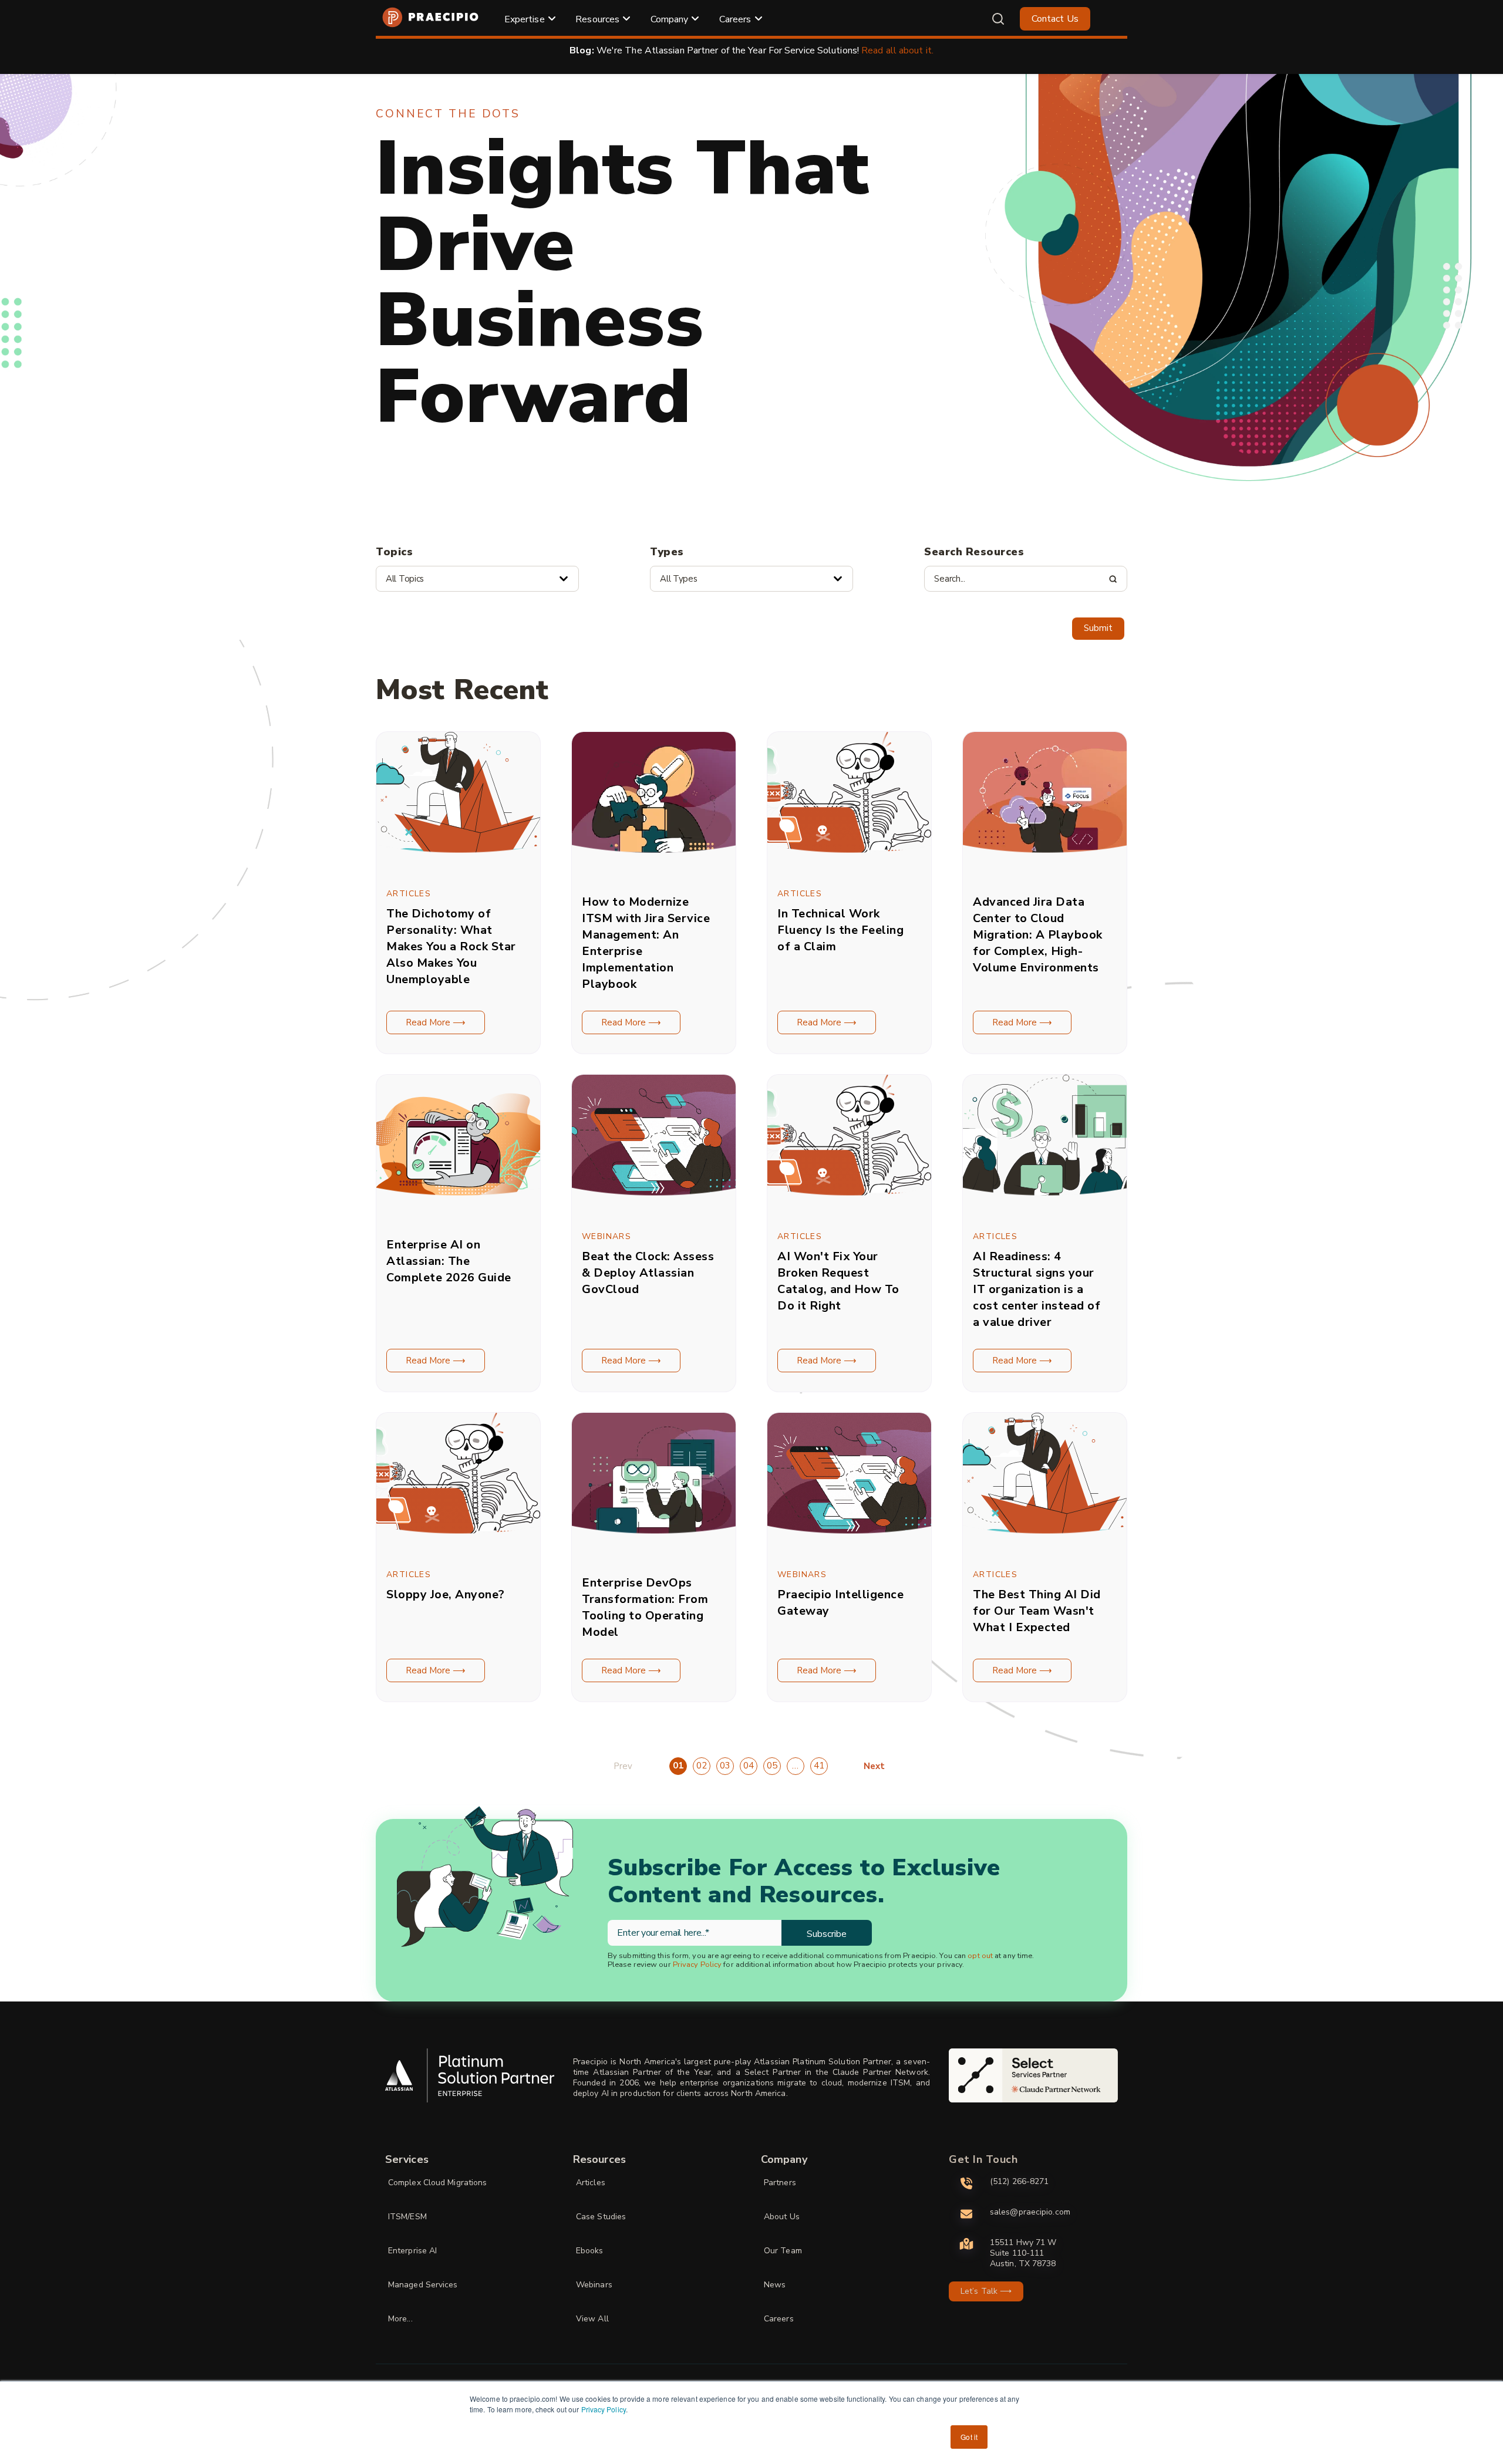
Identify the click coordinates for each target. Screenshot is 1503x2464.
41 (819, 1766)
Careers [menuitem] (735, 19)
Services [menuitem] (407, 2159)
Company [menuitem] (670, 19)
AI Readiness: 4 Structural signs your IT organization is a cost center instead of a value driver (1037, 1289)
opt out (980, 1956)
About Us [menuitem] (782, 2217)
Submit (1098, 628)
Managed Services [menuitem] (423, 2285)
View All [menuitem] (592, 2319)
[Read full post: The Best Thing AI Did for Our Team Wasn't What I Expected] (1045, 1545)
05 (772, 1766)
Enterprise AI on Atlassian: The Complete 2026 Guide (449, 1261)
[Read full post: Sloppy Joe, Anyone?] (458, 1545)
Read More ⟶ (436, 1022)
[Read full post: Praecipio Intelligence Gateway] (849, 1545)
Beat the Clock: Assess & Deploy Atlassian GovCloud (648, 1273)
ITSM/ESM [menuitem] (407, 2217)
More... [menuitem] (400, 2319)
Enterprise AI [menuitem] (412, 2251)
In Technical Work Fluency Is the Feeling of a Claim (840, 930)
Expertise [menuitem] (525, 19)
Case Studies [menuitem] (601, 2217)
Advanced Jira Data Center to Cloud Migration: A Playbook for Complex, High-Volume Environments (1038, 935)
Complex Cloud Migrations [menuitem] (437, 2183)
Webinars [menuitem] (594, 2285)
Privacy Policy (604, 2409)
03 (725, 1766)
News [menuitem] (775, 2285)
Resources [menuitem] (597, 19)
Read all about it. (897, 50)
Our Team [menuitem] (783, 2251)
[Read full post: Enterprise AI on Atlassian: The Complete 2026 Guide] (458, 1207)
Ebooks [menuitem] (590, 2251)
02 (702, 1766)
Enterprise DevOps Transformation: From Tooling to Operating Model (645, 1607)
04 (749, 1766)
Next (874, 1766)
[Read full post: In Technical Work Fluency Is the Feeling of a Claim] (849, 865)
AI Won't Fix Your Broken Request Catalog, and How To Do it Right (838, 1281)
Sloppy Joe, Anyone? (446, 1594)
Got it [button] (969, 2437)
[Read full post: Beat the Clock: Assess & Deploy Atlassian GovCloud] (654, 1207)
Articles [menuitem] (591, 2183)
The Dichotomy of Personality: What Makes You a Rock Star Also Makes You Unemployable (451, 946)
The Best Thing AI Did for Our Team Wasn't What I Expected (1037, 1611)
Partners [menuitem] (780, 2183)
